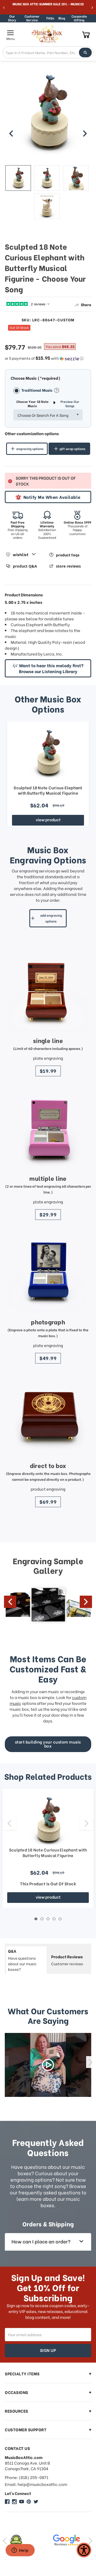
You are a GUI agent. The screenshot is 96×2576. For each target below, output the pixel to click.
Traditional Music (37, 390)
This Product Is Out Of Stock (48, 1883)
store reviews (68, 566)
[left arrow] (11, 134)
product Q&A (25, 566)
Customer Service (32, 18)
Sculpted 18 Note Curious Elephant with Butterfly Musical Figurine (48, 790)
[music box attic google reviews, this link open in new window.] (26, 2540)
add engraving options (51, 918)
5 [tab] (60, 1919)
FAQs (50, 18)
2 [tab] (42, 1919)
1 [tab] (36, 1919)
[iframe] (20, 2551)
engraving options (30, 449)
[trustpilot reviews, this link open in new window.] (70, 2540)
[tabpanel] (48, 1848)
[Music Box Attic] (7, 2502)
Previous (10, 1602)
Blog (62, 18)
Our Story (12, 18)
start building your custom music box (48, 1744)
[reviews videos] (48, 2065)
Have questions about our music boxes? (22, 1960)
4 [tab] (54, 1919)
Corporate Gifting (79, 18)
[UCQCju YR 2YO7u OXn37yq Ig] (22, 2502)
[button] (48, 358)
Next (86, 1602)
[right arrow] (85, 134)
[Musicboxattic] (14, 2502)
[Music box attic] (36, 2502)
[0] (86, 35)
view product (48, 819)
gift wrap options (72, 449)
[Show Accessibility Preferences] (84, 2550)
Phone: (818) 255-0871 (27, 2477)
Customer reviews (67, 1960)
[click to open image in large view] (48, 117)
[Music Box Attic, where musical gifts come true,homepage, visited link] (48, 34)
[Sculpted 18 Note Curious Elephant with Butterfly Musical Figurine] (48, 753)
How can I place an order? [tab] (41, 2241)
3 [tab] (48, 1919)
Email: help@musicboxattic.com (36, 2484)
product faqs (68, 555)
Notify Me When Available (52, 497)
